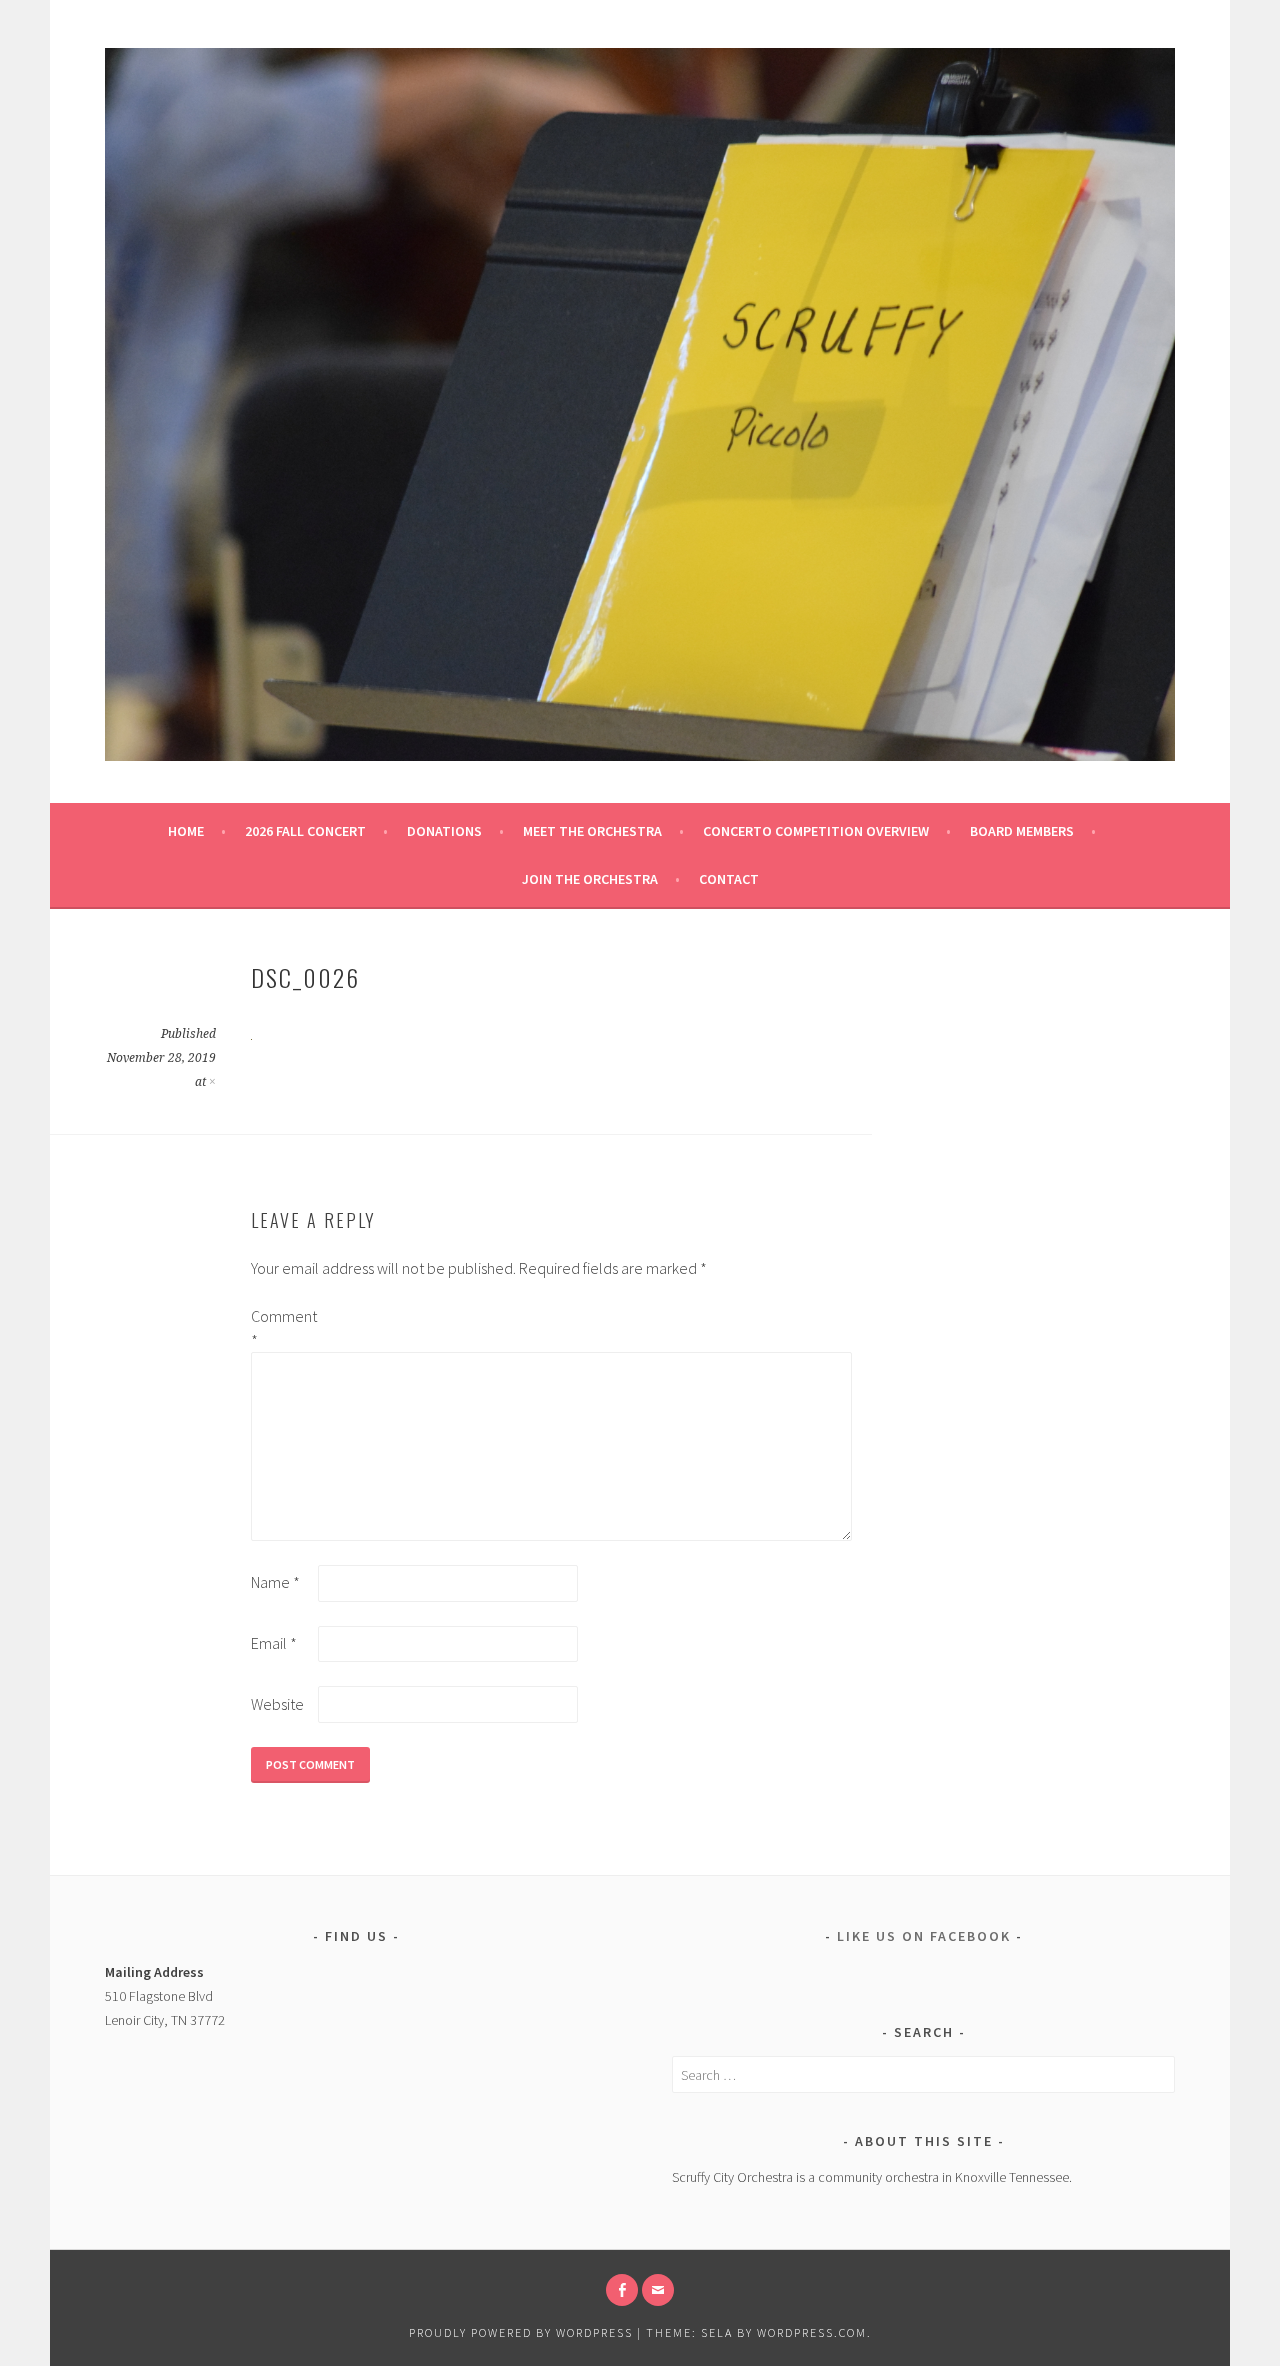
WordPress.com (812, 2332)
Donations (444, 831)
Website (277, 1704)
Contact (729, 879)
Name (275, 1582)
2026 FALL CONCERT (305, 831)
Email (274, 1643)
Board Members (1022, 831)
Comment (283, 1328)
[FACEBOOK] (622, 2290)
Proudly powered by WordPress (521, 2332)
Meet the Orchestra (592, 831)
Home (186, 831)
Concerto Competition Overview (816, 831)
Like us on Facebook (924, 1936)
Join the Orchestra (590, 879)
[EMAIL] (658, 2290)
